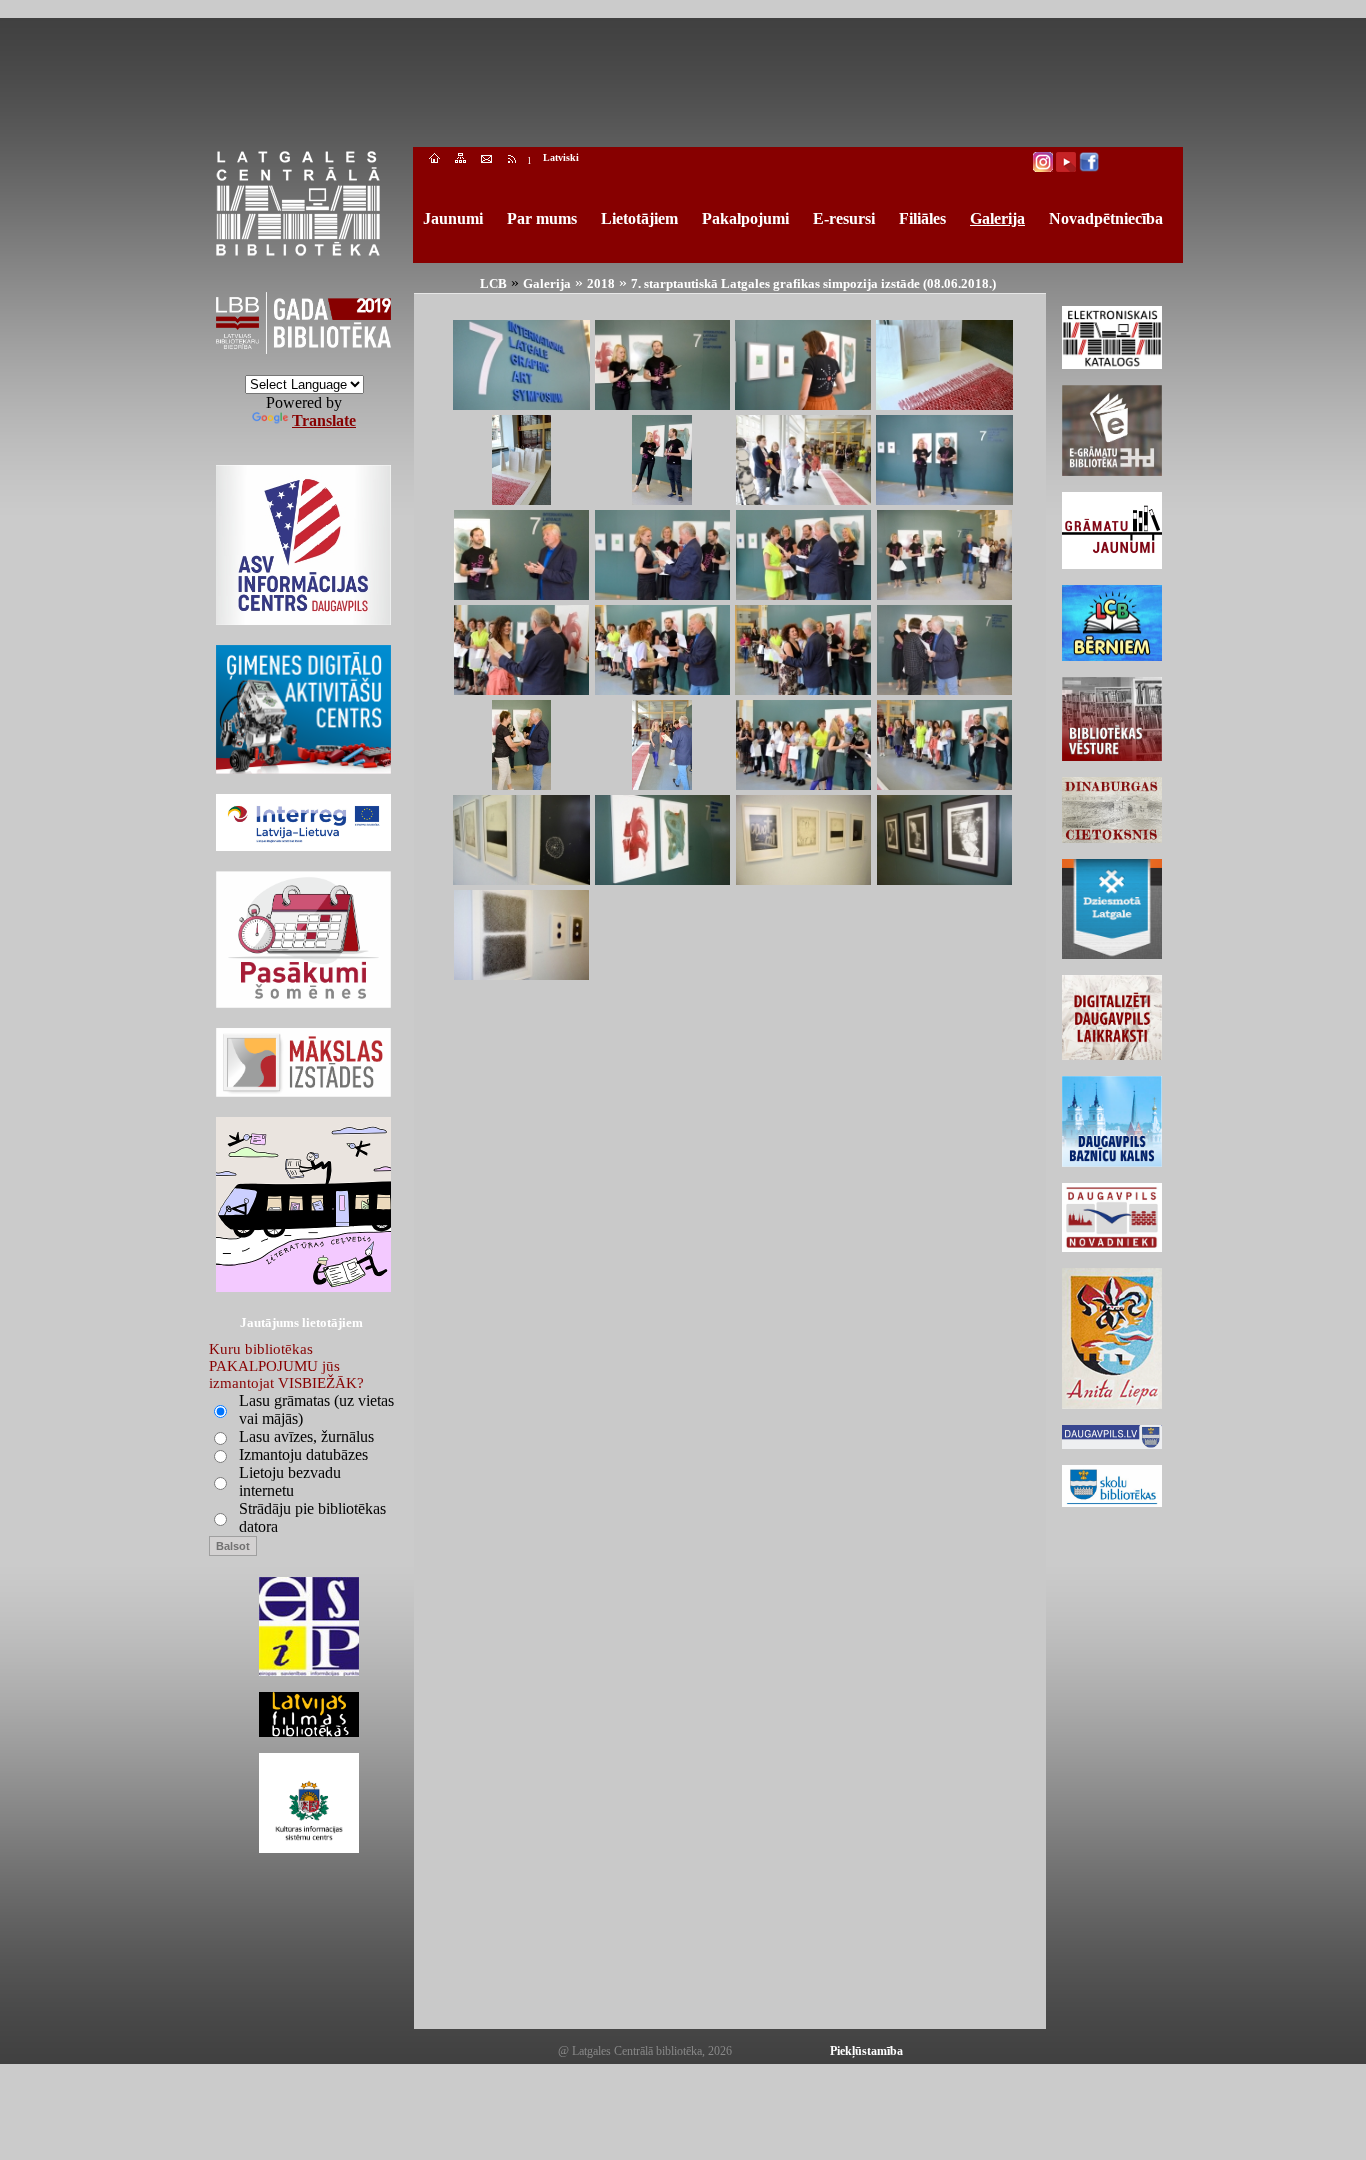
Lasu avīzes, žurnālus (306, 1436)
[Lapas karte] (460, 160)
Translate (324, 420)
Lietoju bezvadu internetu (290, 1481)
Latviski (561, 157)
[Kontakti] (486, 160)
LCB (493, 283)
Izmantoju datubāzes (303, 1454)
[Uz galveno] (434, 160)
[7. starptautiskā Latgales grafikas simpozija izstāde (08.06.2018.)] (521, 404)
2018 (601, 283)
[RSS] (512, 160)
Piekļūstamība (866, 2051)
